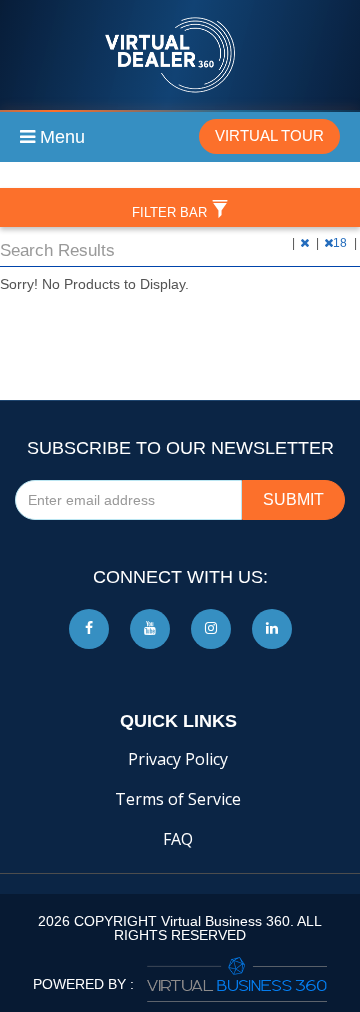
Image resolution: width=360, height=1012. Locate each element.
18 (341, 243)
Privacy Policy (178, 759)
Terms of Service (178, 799)
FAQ (178, 839)
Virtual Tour (269, 135)
